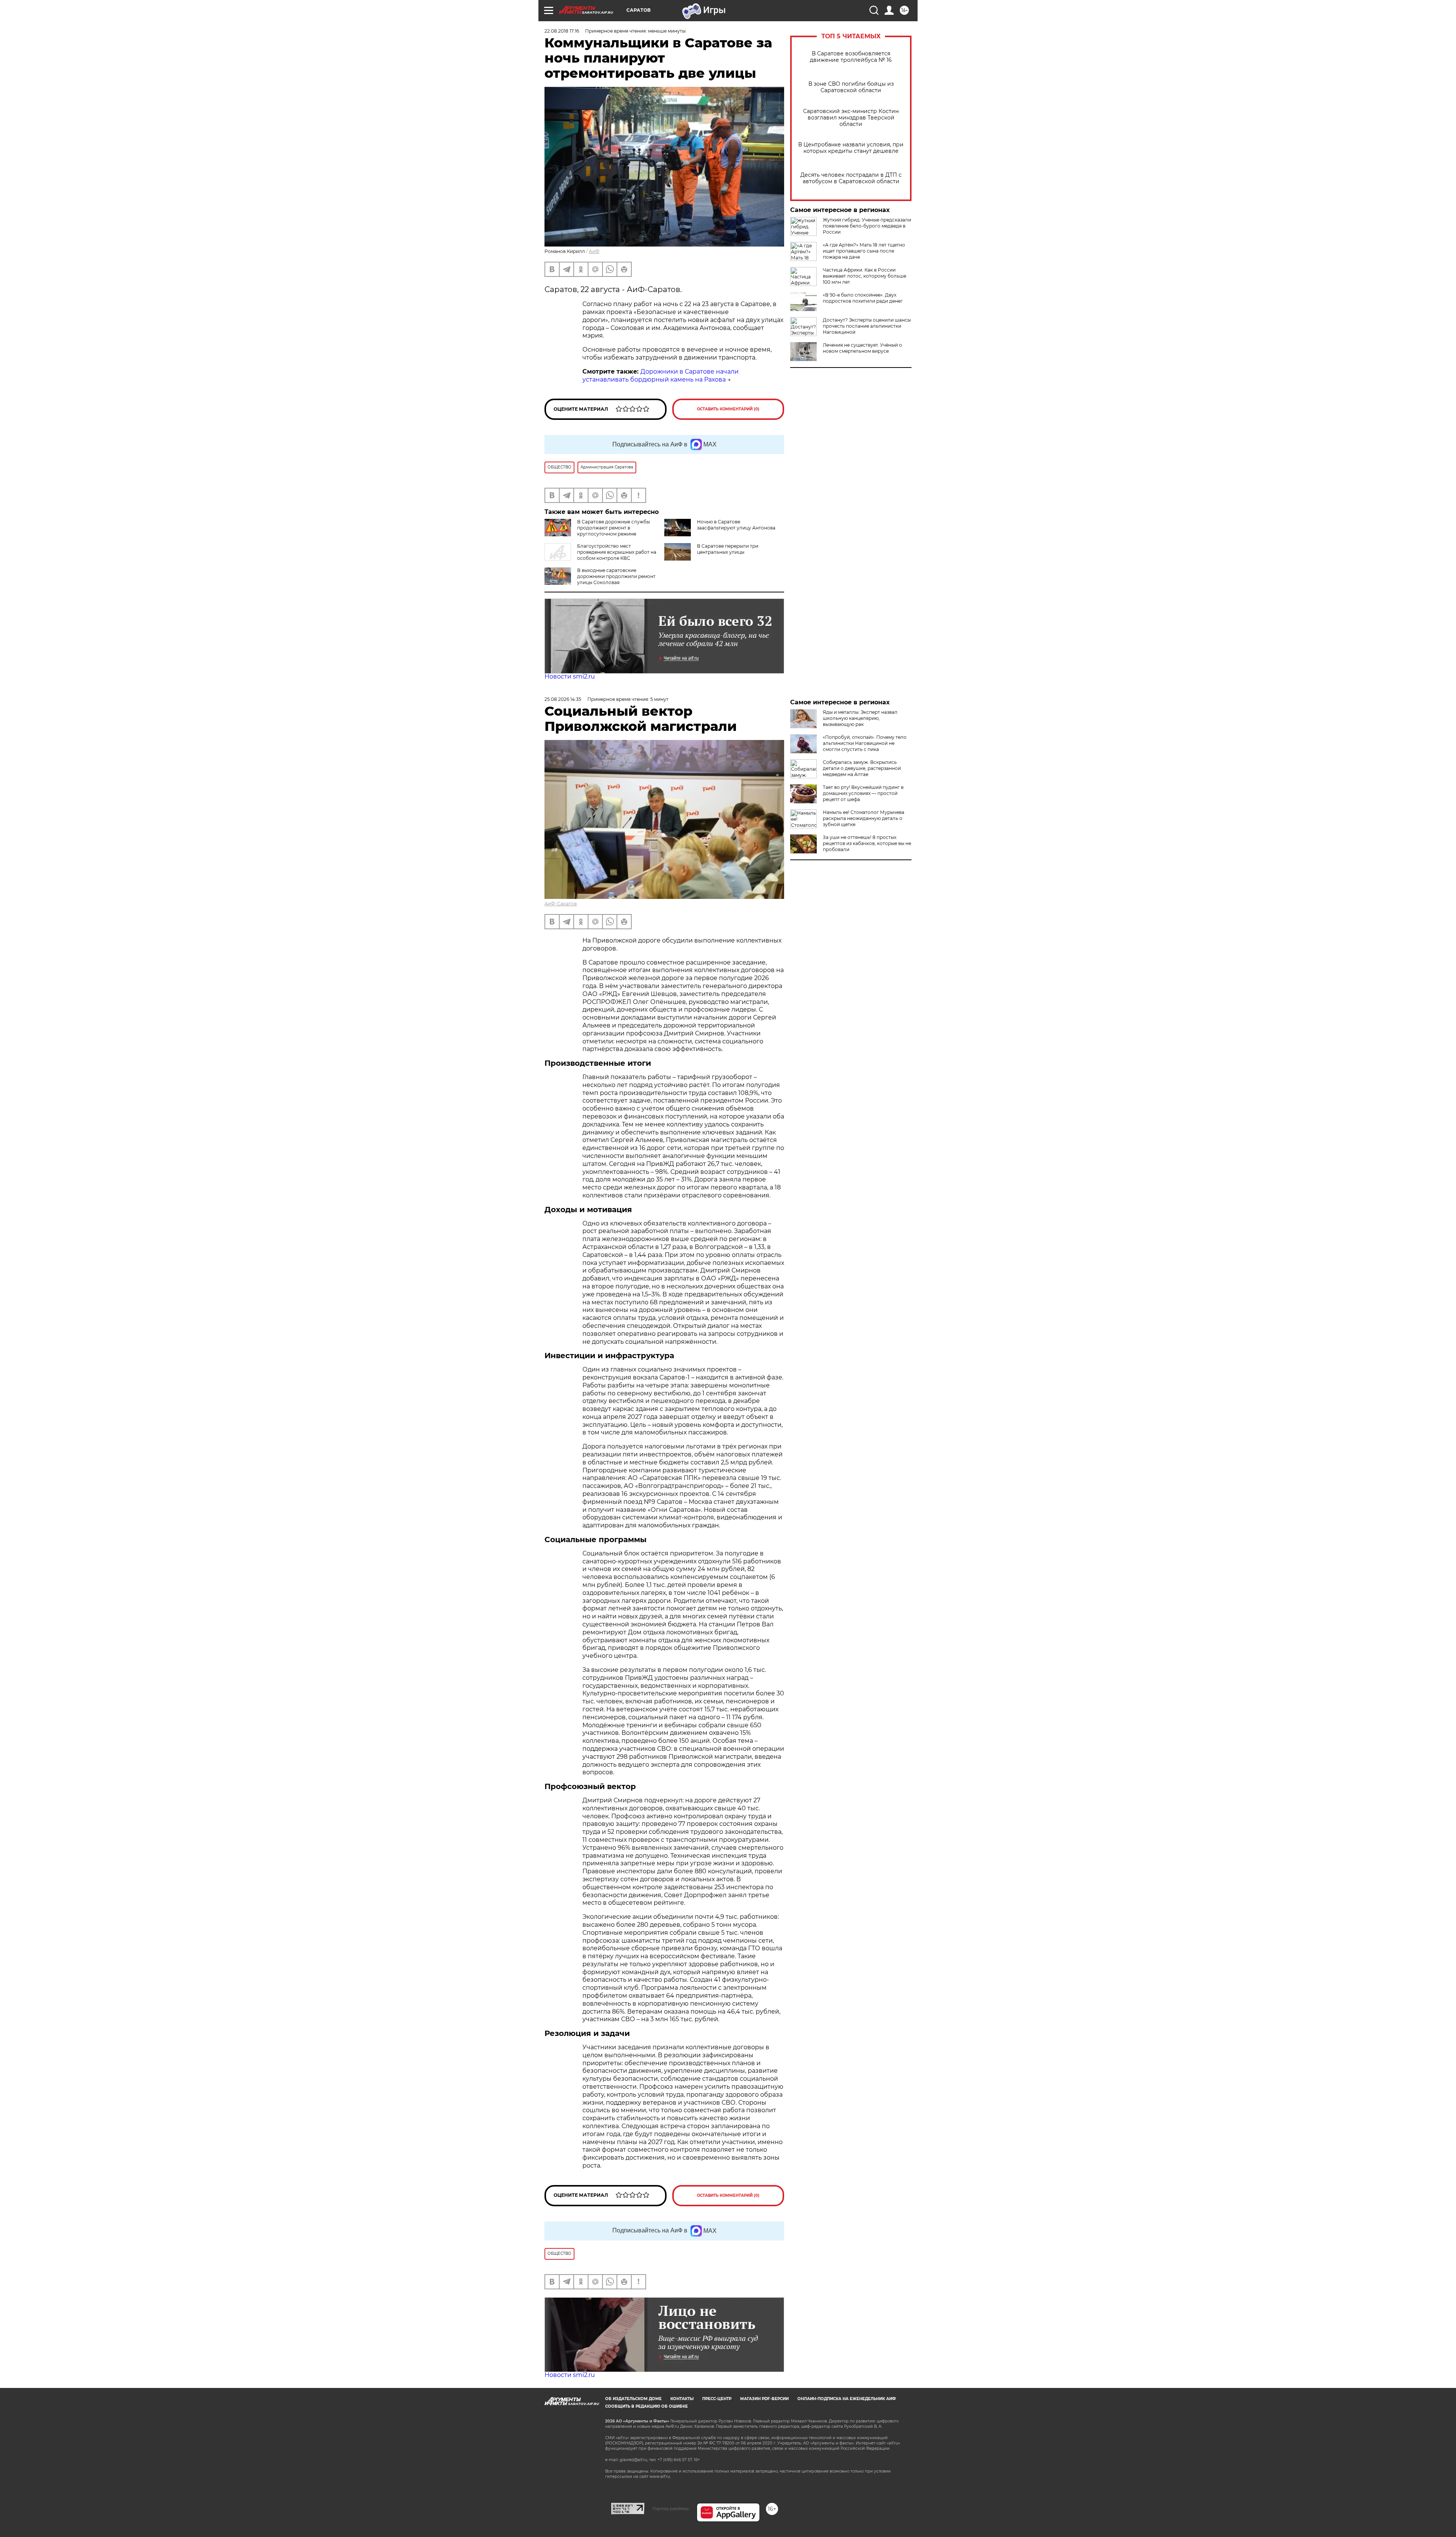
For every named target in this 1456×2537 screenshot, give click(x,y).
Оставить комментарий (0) (728, 409)
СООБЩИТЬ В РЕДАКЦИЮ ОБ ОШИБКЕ (646, 2406)
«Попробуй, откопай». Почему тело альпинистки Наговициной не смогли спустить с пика (865, 743)
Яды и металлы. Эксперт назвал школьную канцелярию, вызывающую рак (860, 718)
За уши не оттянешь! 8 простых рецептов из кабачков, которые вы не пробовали (867, 843)
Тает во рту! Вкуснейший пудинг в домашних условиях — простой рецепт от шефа (863, 793)
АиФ (594, 251)
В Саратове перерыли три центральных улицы (728, 549)
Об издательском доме (633, 2399)
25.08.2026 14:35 (563, 699)
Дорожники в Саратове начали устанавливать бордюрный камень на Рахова (661, 375)
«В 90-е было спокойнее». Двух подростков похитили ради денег (863, 298)
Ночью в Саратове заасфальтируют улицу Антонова (736, 525)
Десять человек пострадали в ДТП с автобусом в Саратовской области (851, 178)
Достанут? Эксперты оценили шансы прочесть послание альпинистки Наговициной (867, 326)
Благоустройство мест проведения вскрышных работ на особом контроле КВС (617, 552)
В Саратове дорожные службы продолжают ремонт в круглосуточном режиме (613, 528)
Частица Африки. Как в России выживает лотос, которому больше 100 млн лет (864, 276)
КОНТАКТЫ (682, 2399)
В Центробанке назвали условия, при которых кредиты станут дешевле (851, 148)
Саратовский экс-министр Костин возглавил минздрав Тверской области (851, 118)
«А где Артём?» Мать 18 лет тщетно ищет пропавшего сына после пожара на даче (864, 251)
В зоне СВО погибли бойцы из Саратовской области (851, 87)
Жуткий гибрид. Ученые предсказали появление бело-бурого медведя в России (867, 226)
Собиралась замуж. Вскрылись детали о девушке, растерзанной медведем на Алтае (862, 768)
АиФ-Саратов (561, 904)
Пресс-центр (717, 2399)
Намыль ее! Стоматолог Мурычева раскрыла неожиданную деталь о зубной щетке (864, 818)
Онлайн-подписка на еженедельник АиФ (847, 2399)
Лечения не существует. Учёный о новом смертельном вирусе (862, 348)
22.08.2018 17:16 (562, 31)
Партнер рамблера (671, 2509)
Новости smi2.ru (570, 676)
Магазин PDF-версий (764, 2399)
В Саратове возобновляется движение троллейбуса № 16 (851, 57)
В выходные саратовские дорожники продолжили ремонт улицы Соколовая (616, 576)
